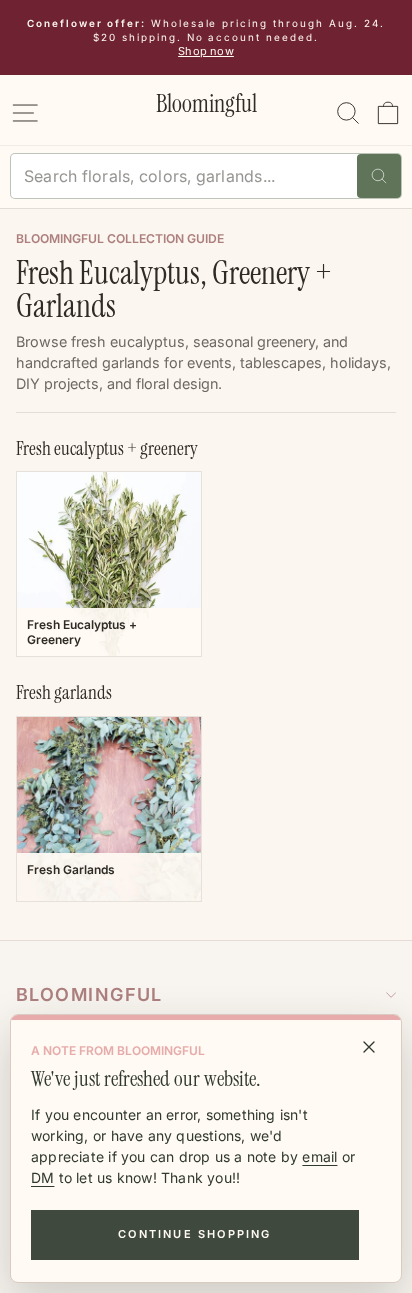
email (319, 1156)
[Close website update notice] (369, 1047)
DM (42, 1177)
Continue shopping (194, 1234)
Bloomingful (89, 994)
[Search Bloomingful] (379, 176)
